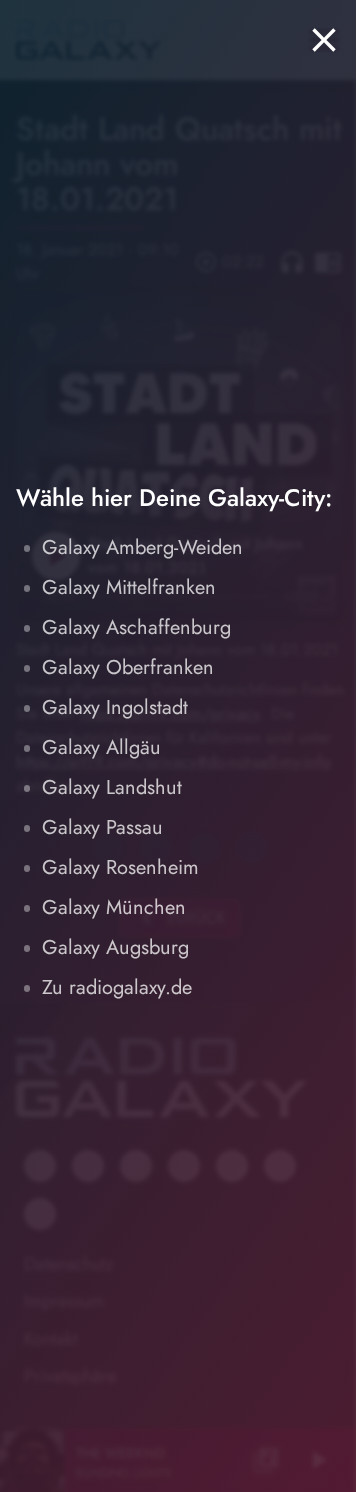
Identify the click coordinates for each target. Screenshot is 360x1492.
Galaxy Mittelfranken (129, 587)
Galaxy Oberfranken (128, 667)
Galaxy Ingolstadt (115, 707)
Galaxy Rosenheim (120, 867)
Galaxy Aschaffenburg (136, 627)
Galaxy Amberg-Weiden (142, 547)
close (324, 40)
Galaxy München (114, 907)
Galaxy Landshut (112, 787)
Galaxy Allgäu (101, 747)
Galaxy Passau (102, 827)
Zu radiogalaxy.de (117, 987)
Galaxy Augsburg (115, 947)
